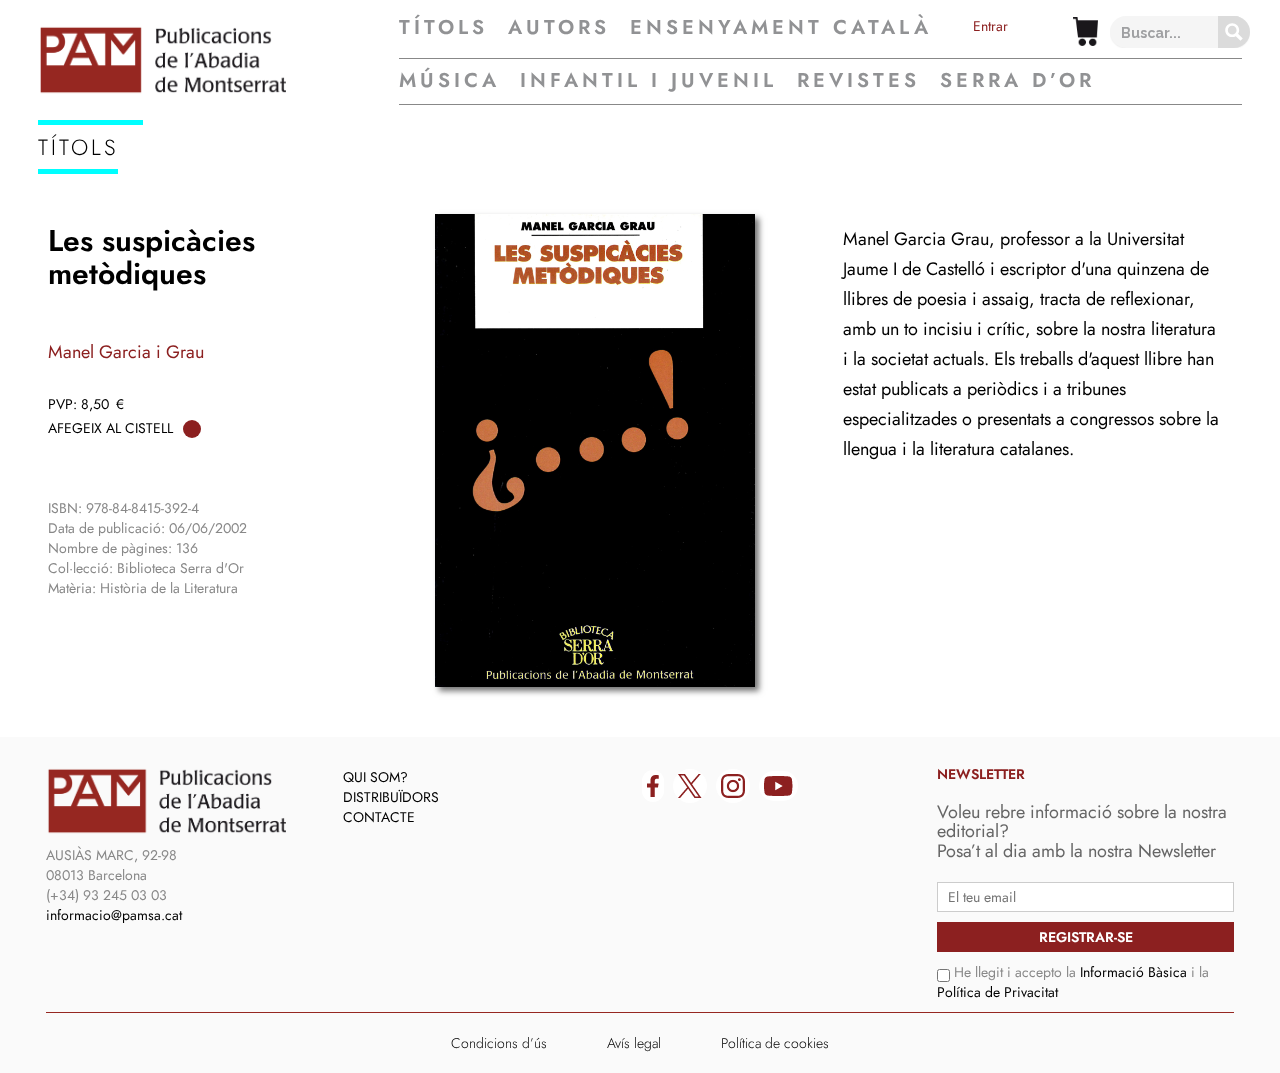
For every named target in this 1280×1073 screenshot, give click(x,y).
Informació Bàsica (1133, 972)
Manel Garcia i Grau (126, 352)
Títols (443, 28)
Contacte (379, 817)
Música (449, 80)
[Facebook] (653, 786)
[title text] (218, 60)
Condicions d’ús (499, 1043)
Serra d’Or (1017, 80)
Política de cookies (775, 1043)
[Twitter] (690, 786)
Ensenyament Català (781, 28)
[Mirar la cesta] (1085, 31)
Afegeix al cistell (110, 428)
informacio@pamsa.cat (114, 915)
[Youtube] (778, 786)
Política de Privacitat (997, 992)
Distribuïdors (391, 797)
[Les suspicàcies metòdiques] (595, 450)
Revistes (858, 80)
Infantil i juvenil (648, 80)
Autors (559, 28)
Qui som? (375, 777)
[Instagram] (733, 786)
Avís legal (634, 1043)
